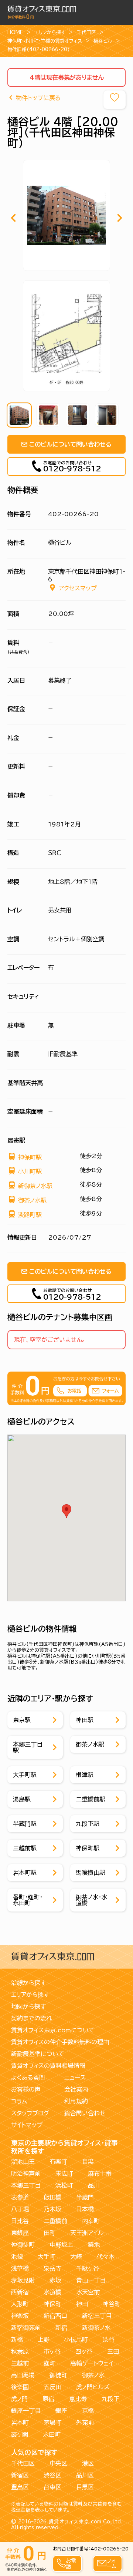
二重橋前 (55, 2221)
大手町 (47, 2257)
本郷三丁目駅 (28, 1747)
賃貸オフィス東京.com (75, 2522)
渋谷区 (52, 2475)
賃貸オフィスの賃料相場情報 (48, 2066)
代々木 (106, 2257)
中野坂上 (61, 2245)
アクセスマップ (78, 588)
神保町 (52, 2304)
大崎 (76, 2257)
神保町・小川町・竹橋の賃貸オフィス (45, 41)
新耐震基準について (38, 2054)
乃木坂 (52, 2209)
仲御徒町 (23, 2245)
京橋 (88, 2411)
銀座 (61, 2411)
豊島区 (20, 2487)
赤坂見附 (23, 2280)
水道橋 (52, 2292)
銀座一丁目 (26, 2411)
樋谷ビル (103, 41)
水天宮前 (88, 2292)
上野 (44, 2340)
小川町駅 (30, 1171)
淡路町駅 (30, 1215)
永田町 (52, 2434)
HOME (15, 32)
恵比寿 (78, 2399)
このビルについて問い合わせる (70, 444)
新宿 (61, 2328)
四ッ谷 (84, 2351)
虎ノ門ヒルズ (93, 2387)
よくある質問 (28, 2078)
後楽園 (20, 2387)
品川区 (85, 2475)
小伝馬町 (76, 2340)
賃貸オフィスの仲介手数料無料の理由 (60, 2042)
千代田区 (86, 32)
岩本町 (20, 2423)
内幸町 (91, 2221)
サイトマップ (27, 2125)
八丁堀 (20, 2209)
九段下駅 (88, 1824)
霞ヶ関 (20, 2434)
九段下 (110, 2399)
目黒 (88, 2162)
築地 (94, 2245)
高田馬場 (23, 2375)
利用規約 (76, 2101)
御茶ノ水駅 (32, 1200)
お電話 (71, 2563)
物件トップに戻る (38, 98)
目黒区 (85, 2487)
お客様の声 (26, 2089)
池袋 (17, 2257)
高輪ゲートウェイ (92, 2363)
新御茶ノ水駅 (35, 1186)
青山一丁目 (91, 2280)
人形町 (20, 2304)
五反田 (52, 2387)
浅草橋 (20, 2268)
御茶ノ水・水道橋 (91, 1900)
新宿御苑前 (26, 2328)
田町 (50, 2233)
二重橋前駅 (91, 1799)
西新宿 (20, 2292)
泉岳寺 (52, 2268)
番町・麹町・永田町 (28, 1900)
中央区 (58, 2463)
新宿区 (20, 2475)
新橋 (17, 2340)
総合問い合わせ (85, 2113)
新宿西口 (55, 2316)
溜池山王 (23, 2162)
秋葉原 (20, 2351)
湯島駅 (22, 1799)
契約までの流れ (32, 2018)
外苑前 (85, 2423)
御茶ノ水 (93, 2375)
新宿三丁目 (97, 2316)
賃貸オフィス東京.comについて (53, 2030)
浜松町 (64, 2185)
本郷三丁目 (26, 2185)
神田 (82, 2304)
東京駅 (22, 1720)
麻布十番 (100, 2174)
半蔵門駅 (25, 1824)
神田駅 (85, 1720)
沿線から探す (28, 1983)
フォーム (111, 2563)
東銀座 (20, 2233)
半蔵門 (85, 2197)
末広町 (64, 2174)
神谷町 (112, 2304)
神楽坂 (20, 2316)
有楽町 (58, 2162)
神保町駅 (30, 1157)
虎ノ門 (19, 2399)
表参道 (20, 2197)
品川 (94, 2185)
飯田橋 (52, 2197)
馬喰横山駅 (91, 1873)
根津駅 (85, 1775)
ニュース (75, 2078)
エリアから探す (50, 32)
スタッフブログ (30, 2113)
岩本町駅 (25, 1873)
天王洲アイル (87, 2233)
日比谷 (20, 2221)
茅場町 (52, 2423)
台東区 (52, 2487)
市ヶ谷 (52, 2351)
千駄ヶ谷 (88, 2268)
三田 (113, 2351)
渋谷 (109, 2340)
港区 (88, 2463)
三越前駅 (25, 1848)
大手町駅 (25, 1775)
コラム (19, 2101)
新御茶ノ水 (96, 2328)
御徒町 (58, 2375)
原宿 (48, 2399)
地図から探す (28, 2006)
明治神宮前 (26, 2174)
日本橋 (85, 2209)
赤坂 (55, 2280)
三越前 (20, 2363)
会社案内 (76, 2089)
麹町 (50, 2363)
